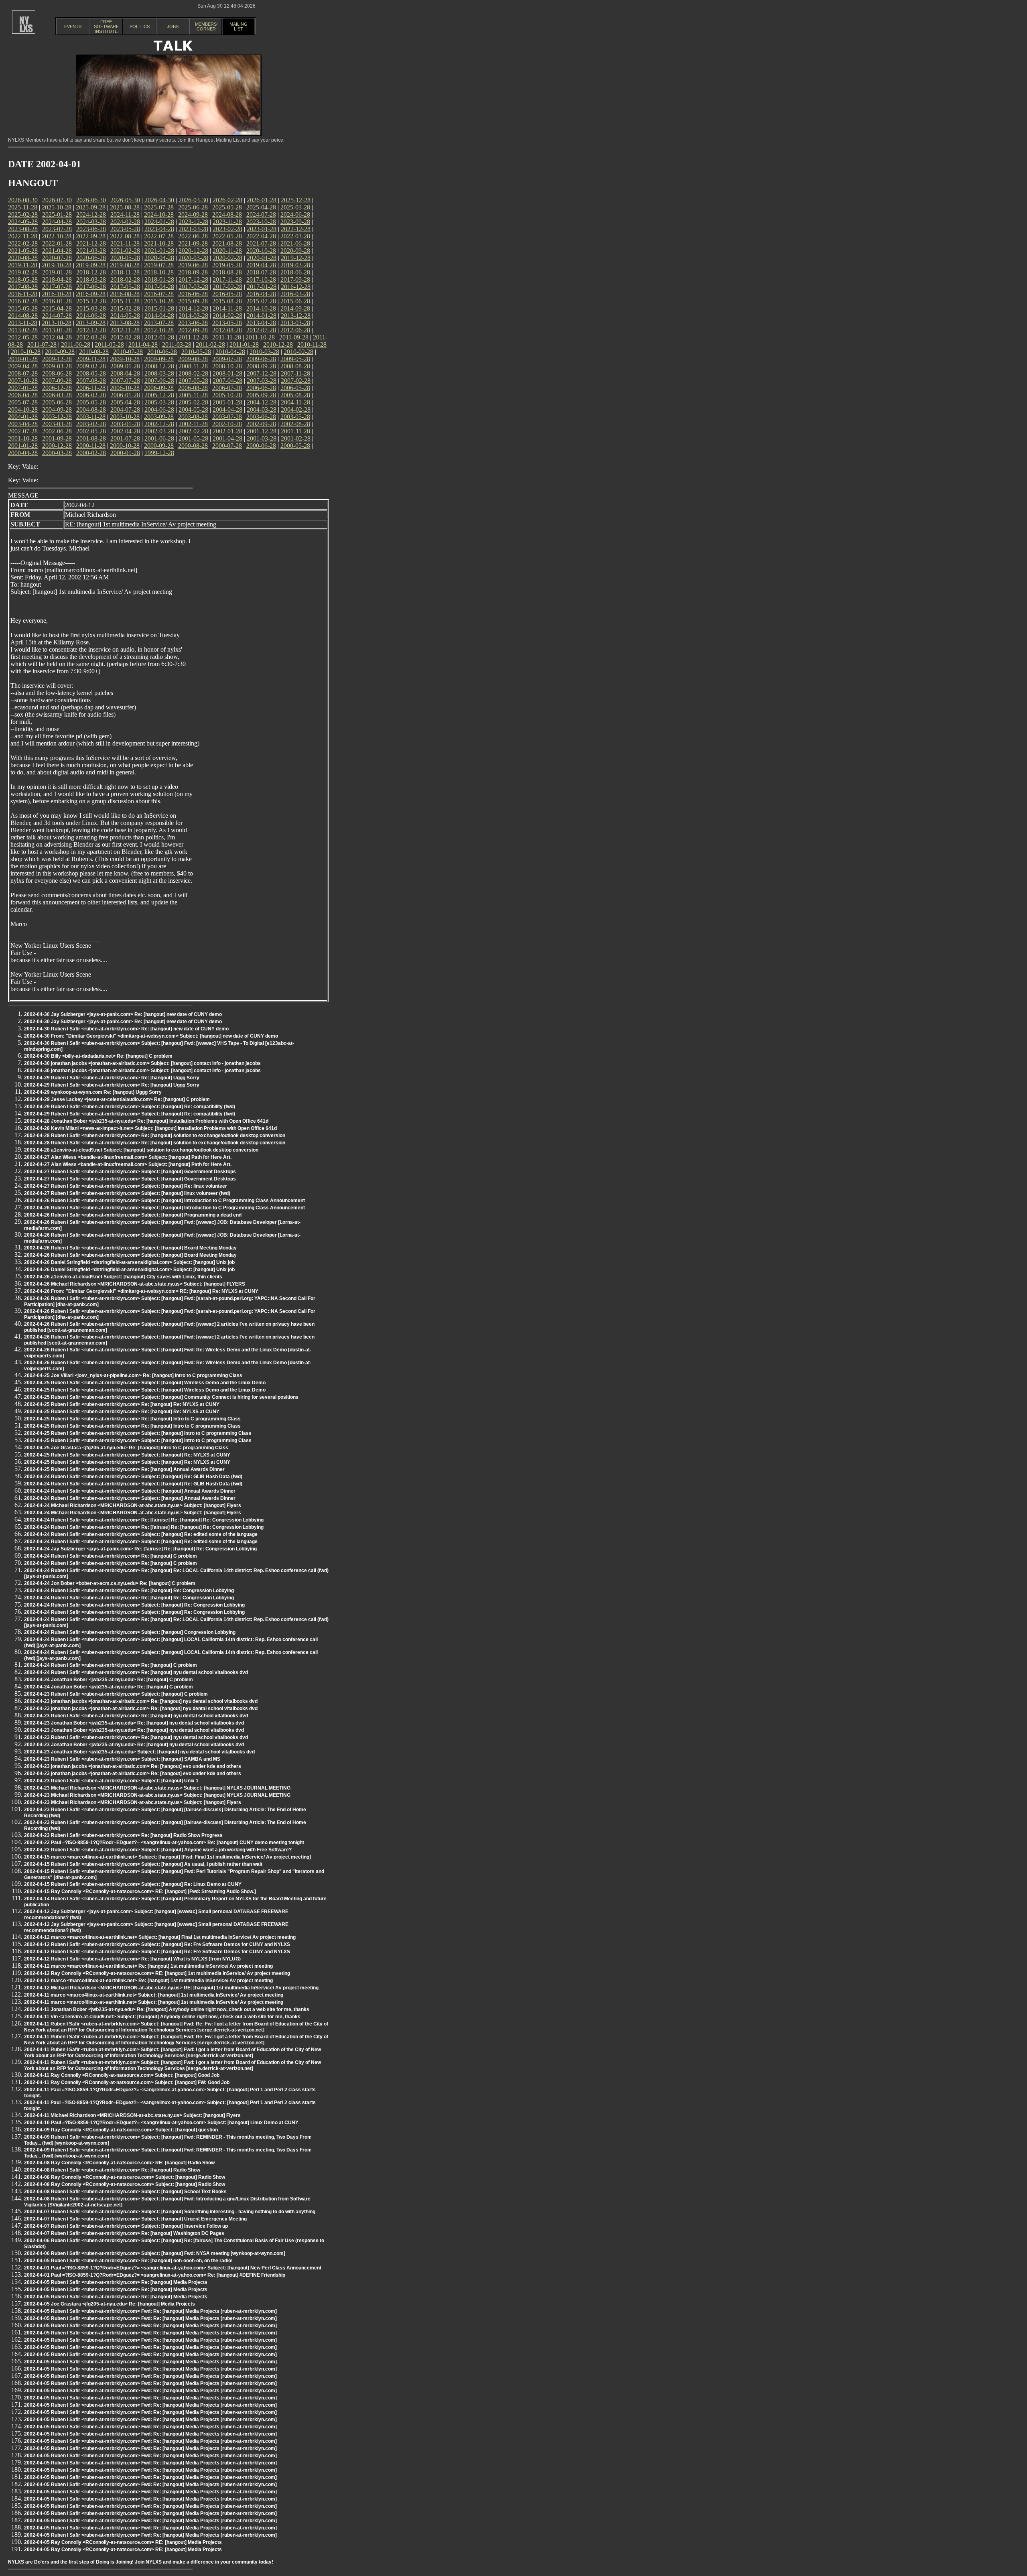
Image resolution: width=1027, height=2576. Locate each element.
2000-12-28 (57, 446)
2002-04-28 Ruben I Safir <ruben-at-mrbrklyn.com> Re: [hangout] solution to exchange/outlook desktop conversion (155, 1136)
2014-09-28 (295, 308)
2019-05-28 (227, 265)
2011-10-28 (260, 337)
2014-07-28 (57, 316)
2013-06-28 (193, 323)
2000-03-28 (57, 453)
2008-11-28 (193, 366)
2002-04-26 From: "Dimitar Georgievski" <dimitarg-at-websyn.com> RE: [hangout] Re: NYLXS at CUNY (141, 1291)
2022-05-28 (227, 236)
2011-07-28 (42, 344)
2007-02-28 (296, 381)
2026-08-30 (23, 200)
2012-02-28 (125, 337)
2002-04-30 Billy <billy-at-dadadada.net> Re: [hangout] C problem (98, 1056)
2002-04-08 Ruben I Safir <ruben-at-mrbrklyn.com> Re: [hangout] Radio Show (112, 2170)
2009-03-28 (57, 366)
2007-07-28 (125, 381)
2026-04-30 (159, 200)
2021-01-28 (159, 251)
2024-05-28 (23, 222)
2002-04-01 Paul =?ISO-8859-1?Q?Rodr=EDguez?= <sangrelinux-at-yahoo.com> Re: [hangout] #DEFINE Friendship (155, 2275)
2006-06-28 (261, 388)
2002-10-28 (227, 424)
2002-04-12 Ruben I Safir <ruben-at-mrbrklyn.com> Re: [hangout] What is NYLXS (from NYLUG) (132, 1959)
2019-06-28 (193, 265)
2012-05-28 (23, 337)
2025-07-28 (159, 207)
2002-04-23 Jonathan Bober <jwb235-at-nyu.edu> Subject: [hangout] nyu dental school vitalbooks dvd (139, 1752)
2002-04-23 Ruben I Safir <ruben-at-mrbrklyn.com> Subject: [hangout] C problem (116, 1694)
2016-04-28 (261, 294)
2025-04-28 (261, 207)
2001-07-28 (125, 438)
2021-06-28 (295, 243)
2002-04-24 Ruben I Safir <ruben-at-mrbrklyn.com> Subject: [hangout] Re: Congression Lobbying (134, 1605)
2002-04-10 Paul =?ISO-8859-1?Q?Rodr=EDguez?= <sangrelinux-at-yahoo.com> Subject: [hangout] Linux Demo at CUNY (161, 2123)
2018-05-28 (23, 279)
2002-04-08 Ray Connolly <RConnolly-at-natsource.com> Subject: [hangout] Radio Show (125, 2177)
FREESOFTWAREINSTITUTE (106, 26)
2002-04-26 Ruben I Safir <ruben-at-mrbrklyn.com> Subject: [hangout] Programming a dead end (133, 1215)
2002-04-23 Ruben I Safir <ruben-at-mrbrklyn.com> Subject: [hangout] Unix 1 (111, 1781)
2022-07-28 (159, 236)
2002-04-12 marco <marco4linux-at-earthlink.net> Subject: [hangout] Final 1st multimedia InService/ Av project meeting (160, 1937)
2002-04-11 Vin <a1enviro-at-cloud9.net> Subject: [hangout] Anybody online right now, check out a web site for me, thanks (162, 2017)
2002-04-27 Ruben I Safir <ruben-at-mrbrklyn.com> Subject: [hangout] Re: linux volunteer (126, 1186)
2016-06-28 (193, 294)
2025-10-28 (57, 207)
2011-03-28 (177, 344)
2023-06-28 (91, 229)
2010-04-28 (230, 352)
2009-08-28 (193, 359)
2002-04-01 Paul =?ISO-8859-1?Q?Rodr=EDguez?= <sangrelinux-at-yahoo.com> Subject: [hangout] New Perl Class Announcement (173, 2268)
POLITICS (140, 26)
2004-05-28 (193, 409)
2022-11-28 (23, 236)
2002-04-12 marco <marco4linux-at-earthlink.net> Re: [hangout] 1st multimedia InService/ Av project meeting (148, 1966)
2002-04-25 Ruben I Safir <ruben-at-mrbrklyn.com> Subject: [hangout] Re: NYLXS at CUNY (127, 1455)
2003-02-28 (91, 424)
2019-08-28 (125, 265)
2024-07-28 (261, 214)
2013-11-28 (23, 323)
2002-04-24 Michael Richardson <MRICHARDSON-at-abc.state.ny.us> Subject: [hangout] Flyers (133, 1505)
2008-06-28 (57, 373)
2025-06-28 (193, 207)
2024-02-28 (125, 222)
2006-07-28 (227, 388)
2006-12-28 (57, 388)
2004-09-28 (57, 409)
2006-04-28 (23, 395)
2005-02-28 (193, 402)
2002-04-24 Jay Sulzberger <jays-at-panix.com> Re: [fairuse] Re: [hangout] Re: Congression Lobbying (140, 1549)
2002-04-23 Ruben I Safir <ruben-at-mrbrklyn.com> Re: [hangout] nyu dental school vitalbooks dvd (136, 1716)
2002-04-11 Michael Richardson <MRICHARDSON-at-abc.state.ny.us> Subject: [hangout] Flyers (132, 2115)
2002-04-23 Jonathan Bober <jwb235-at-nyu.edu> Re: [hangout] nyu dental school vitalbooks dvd (134, 1723)
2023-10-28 (261, 222)
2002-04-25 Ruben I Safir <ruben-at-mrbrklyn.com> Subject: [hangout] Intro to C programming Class (138, 1433)
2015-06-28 (295, 301)
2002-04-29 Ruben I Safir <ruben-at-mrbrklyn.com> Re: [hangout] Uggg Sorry (112, 1078)
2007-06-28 (159, 381)
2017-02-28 (227, 287)
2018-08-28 (227, 272)
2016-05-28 (227, 294)
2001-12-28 (262, 431)
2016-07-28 (159, 294)
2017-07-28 (57, 287)
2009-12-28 (57, 359)
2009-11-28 (91, 359)
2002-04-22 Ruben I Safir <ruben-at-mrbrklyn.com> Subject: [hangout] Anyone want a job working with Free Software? (158, 1850)
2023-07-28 (57, 229)
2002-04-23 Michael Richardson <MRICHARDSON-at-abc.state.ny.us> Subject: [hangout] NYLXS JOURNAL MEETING (157, 1788)
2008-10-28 (227, 366)
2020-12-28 (193, 251)
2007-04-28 (227, 381)
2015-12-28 (91, 301)
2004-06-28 (159, 409)
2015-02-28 (125, 308)
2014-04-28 (159, 316)
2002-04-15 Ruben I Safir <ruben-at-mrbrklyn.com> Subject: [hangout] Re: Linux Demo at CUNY (133, 1884)
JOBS (173, 26)
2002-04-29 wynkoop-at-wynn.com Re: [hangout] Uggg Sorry (93, 1092)
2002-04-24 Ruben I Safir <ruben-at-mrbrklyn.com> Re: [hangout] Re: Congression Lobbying (129, 1591)
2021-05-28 (23, 251)
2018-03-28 (91, 279)
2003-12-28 (57, 417)
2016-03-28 (295, 294)
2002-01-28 (227, 431)
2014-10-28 (261, 308)
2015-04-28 (57, 308)
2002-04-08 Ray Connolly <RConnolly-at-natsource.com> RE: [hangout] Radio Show (119, 2163)
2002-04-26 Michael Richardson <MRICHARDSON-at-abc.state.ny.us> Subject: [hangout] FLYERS (135, 1284)
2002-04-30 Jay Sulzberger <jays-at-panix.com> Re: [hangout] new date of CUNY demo (123, 1014)
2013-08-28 (125, 323)
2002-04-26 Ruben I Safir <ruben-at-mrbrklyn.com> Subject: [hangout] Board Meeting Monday (130, 1248)
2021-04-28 (57, 251)
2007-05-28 (193, 381)
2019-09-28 (91, 265)
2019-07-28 (159, 265)
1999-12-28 (159, 453)
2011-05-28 (109, 344)
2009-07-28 (227, 359)
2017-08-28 (23, 287)
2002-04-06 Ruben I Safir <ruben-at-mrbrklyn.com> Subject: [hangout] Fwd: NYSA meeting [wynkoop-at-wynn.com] (155, 2253)
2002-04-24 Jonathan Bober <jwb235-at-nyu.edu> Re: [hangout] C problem (109, 1680)
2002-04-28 (125, 431)
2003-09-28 (159, 417)
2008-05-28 (91, 373)
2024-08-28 (227, 214)
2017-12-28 (193, 279)
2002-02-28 (193, 431)
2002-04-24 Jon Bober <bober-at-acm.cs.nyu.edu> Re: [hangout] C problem (110, 1583)
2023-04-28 (159, 229)
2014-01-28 (262, 316)
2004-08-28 (91, 409)
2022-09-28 (91, 236)
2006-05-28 (295, 388)
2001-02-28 (296, 438)
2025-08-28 (125, 207)
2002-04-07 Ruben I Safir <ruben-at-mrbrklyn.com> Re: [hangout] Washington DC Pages (124, 2233)
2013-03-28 (295, 323)
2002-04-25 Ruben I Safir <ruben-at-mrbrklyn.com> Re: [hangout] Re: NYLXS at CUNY (122, 1404)
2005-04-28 (125, 402)
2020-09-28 (295, 251)
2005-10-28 (227, 395)
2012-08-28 (227, 330)
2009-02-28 (91, 366)
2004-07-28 (125, 409)
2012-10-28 (159, 330)
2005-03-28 (159, 402)
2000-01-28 (125, 453)
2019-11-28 (23, 265)
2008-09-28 (261, 366)
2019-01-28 (57, 272)
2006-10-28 (125, 388)
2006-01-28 (125, 395)
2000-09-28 (159, 446)
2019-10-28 (57, 265)
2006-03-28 (57, 395)
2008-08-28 (295, 366)
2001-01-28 (23, 446)
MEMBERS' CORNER (206, 26)
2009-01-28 (125, 366)
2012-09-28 (193, 330)
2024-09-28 (193, 214)
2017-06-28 (91, 287)
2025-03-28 (295, 207)
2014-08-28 (23, 316)
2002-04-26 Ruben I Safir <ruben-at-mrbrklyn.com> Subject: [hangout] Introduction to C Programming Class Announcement (164, 1201)
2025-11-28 (23, 207)
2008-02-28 (193, 373)
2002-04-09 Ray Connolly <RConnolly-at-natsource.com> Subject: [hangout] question (121, 2130)
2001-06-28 (159, 438)
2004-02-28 (296, 409)
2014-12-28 (193, 308)
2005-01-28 (227, 402)
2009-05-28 (295, 359)
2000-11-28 (91, 446)
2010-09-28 (60, 352)
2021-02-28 (125, 251)
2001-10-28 (23, 438)
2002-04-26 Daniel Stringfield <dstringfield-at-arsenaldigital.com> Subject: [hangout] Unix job (129, 1262)
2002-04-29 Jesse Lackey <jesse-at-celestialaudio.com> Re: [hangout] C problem (117, 1099)
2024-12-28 (91, 214)
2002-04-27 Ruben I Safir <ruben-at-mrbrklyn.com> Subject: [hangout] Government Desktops (130, 1172)
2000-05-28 (295, 446)
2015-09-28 (193, 301)
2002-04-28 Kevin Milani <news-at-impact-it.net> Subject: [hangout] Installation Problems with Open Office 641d (150, 1128)
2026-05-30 (125, 200)
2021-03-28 (91, 251)
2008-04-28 (125, 373)
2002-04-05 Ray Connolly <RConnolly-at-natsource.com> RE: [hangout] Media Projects (123, 2542)
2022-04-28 (261, 236)
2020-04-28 (159, 258)
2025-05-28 (227, 207)
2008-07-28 (23, 373)
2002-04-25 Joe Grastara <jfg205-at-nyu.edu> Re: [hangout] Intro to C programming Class (126, 1448)
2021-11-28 (125, 243)
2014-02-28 (227, 316)
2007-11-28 (295, 373)
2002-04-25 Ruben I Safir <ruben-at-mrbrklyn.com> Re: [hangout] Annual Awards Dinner (124, 1469)
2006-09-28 (159, 388)
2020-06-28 (91, 258)
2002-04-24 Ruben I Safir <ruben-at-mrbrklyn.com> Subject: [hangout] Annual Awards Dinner (130, 1491)
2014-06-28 (91, 316)
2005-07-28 (23, 402)
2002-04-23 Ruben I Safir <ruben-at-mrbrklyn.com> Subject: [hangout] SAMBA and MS (122, 1759)
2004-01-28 (23, 417)
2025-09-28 (91, 207)
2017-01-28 (262, 287)
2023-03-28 (193, 229)
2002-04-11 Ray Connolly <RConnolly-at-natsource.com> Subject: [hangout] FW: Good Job (127, 2082)
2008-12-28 (159, 366)
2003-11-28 (91, 417)
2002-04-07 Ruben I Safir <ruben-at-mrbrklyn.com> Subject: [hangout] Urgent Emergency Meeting (135, 2219)
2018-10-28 (159, 272)
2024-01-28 (159, 222)
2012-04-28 (57, 337)
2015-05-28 (23, 308)
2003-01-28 (125, 424)
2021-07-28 (261, 243)
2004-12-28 (262, 402)
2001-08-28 (91, 438)
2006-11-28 (91, 388)
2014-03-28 (193, 316)
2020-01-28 (262, 258)
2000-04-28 (23, 453)
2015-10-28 (159, 301)
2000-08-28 (193, 446)
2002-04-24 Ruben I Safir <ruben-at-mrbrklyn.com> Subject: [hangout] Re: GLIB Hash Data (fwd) (133, 1477)
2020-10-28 (261, 251)
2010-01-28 (23, 359)
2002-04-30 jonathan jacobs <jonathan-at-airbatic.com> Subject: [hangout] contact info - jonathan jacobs (142, 1063)
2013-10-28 (57, 323)
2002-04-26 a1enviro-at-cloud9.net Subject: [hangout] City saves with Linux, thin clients (123, 1277)
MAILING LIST (238, 26)
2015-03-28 (91, 308)
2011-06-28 (76, 344)
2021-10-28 (159, 243)
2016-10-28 (57, 294)
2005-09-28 (261, 395)
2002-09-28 (261, 424)
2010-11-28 (312, 344)
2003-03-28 (57, 424)
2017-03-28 (193, 287)
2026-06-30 (91, 200)
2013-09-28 (91, 323)
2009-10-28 (125, 359)
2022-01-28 (57, 243)
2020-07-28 (57, 258)
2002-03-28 (159, 431)
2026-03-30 (193, 200)
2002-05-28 (91, 431)
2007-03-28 (262, 381)
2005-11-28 (193, 395)
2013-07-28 (159, 323)
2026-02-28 (227, 200)
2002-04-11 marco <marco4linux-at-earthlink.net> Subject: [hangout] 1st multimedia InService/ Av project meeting (154, 1995)
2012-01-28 (159, 337)
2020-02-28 (227, 258)
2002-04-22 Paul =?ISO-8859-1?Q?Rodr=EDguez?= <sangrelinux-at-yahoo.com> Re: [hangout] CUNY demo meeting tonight (164, 1843)
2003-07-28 (227, 417)
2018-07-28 (261, 272)
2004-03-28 (262, 409)
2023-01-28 (262, 229)
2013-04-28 (261, 323)
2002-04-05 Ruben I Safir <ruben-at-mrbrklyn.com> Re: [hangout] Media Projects (116, 2282)
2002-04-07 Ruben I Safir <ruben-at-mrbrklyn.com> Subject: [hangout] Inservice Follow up (126, 2226)
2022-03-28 (295, 236)
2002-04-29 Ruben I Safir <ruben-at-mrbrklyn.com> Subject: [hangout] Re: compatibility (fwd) (130, 1107)
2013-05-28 (227, 323)
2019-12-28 (296, 258)
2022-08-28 (125, 236)
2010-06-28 (162, 352)
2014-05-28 (125, 316)
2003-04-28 (23, 424)
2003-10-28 (125, 417)
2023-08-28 (23, 229)
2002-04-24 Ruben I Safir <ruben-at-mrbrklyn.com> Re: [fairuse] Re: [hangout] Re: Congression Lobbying (144, 1520)
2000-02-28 (91, 453)
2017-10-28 (261, 279)
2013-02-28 (23, 330)
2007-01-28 (23, 388)
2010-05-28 (196, 352)
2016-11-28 (23, 294)
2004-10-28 (23, 409)
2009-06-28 (261, 359)
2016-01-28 (57, 301)
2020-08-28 (23, 258)
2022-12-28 (296, 229)
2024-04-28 (57, 222)
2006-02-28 (91, 395)
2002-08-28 (295, 424)
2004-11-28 (295, 402)
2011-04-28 (143, 344)
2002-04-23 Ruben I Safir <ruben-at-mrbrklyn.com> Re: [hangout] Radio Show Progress (123, 1835)
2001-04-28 (227, 438)
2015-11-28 (125, 301)
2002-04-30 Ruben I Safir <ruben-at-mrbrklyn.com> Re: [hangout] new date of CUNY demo (126, 1029)
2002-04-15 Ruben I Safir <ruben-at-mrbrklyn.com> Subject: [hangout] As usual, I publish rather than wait (143, 1864)
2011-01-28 (244, 344)
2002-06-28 (57, 431)
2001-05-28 (193, 438)
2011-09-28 (294, 337)
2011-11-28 (227, 337)
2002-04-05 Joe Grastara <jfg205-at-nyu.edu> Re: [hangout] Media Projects (110, 2304)
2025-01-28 (57, 214)
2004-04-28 (227, 409)
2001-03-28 (262, 438)
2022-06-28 (193, 236)
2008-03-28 (159, 373)
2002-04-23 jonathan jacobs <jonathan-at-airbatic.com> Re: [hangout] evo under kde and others (133, 1766)
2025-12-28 (296, 200)
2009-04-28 (23, 366)
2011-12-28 (193, 337)
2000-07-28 (227, 446)
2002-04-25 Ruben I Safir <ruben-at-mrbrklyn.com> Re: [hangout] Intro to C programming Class (132, 1419)
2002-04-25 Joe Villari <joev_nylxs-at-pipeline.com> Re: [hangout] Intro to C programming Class (133, 1375)
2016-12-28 (296, 287)
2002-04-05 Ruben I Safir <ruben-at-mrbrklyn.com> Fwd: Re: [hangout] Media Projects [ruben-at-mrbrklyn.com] (150, 2311)
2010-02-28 (298, 352)
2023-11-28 (227, 222)
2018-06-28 (295, 272)
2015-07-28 (261, 301)
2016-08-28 (125, 294)
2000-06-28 (261, 446)
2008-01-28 (227, 373)
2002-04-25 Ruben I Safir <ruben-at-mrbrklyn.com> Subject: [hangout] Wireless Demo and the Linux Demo (145, 1383)
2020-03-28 (193, 258)
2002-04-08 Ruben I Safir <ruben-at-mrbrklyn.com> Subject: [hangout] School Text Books (125, 2192)
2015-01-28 (159, 308)
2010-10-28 (26, 352)
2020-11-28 (227, 251)
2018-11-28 (125, 272)
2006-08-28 (193, 388)
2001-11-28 (295, 431)
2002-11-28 (193, 424)
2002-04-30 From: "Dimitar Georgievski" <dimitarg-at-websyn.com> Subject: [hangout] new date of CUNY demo (151, 1036)
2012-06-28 (295, 330)
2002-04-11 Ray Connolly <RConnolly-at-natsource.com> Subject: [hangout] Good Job (122, 2075)
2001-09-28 (57, 438)
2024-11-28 (125, 214)
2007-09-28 (57, 381)
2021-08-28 (227, 243)
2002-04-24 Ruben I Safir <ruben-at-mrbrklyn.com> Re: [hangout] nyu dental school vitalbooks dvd (136, 1672)
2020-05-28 (125, 258)
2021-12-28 (91, 243)
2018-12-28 (91, 272)
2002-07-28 (23, 431)
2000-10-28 (125, 446)
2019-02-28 (23, 272)
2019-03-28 (295, 265)
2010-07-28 (128, 352)
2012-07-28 (261, 330)
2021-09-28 (193, 243)
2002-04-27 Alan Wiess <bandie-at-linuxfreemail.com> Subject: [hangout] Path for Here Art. (128, 1157)
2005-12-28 (159, 395)
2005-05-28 (91, 402)
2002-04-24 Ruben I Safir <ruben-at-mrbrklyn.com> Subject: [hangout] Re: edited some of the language (141, 1534)
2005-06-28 (57, 402)
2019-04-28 (261, 265)
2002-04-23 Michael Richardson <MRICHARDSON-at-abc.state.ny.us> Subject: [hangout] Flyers (133, 1802)
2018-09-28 (193, 272)
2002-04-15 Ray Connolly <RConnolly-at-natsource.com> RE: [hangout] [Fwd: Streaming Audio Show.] (140, 1891)
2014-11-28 (227, 308)
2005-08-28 (295, 395)
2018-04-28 (57, 279)
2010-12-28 (278, 344)
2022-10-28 (57, 236)
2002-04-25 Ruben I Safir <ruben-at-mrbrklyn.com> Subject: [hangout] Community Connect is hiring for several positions (161, 1397)
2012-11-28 (125, 330)
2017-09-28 (295, 279)
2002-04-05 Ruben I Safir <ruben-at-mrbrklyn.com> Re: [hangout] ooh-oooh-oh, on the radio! (128, 2261)
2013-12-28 (296, 316)
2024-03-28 (91, 222)
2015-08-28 (227, 301)
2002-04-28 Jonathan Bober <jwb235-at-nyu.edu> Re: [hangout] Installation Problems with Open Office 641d (146, 1121)
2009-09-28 (159, 359)
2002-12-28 (159, 424)
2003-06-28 (261, 417)
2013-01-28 (57, 330)
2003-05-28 (295, 417)
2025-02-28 (23, 214)
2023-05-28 (125, 229)
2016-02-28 (23, 301)
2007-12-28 (262, 373)
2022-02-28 (23, 243)
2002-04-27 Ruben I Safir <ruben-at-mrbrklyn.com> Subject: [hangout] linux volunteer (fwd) (127, 1193)
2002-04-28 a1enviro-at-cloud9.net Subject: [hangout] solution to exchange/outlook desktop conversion (141, 1150)
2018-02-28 (125, 279)
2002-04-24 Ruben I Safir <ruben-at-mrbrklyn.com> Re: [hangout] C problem (111, 1556)
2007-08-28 (91, 381)
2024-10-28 (159, 214)
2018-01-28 (159, 279)
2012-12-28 (91, 330)
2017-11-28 (227, 279)
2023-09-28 (295, 222)
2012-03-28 (91, 337)
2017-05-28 (125, 287)
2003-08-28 (193, 417)
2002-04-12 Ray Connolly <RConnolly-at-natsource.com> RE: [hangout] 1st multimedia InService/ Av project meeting (157, 1973)
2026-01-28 (262, 200)
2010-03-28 (264, 352)
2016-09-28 (91, 294)
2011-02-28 (210, 344)
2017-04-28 (159, 287)
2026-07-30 (57, 200)
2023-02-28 (227, 229)
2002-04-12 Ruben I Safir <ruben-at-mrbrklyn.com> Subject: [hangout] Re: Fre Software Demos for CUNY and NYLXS (157, 1944)
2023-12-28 (193, 222)
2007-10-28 (23, 381)
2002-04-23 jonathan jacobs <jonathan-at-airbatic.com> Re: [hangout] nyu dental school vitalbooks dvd (141, 1701)
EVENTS (73, 26)
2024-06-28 (295, 214)
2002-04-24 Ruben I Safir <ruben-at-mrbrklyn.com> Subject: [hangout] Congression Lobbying (130, 1632)
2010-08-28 (94, 352)
